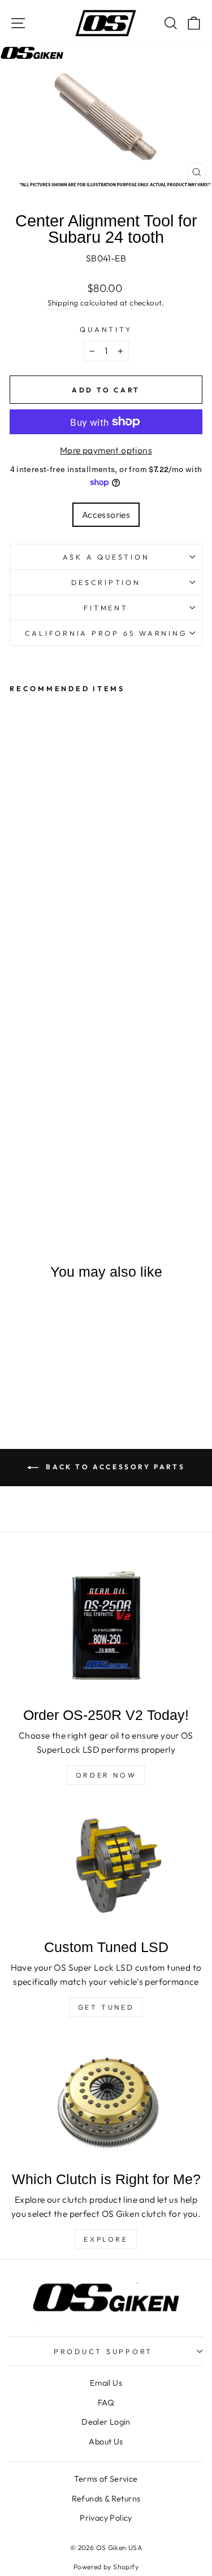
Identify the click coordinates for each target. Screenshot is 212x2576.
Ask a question (106, 557)
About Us (106, 2442)
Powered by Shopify (106, 2567)
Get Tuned (106, 2007)
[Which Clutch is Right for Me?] (106, 2099)
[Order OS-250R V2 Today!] (106, 1627)
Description (106, 582)
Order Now (106, 1775)
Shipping (63, 303)
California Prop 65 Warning (106, 633)
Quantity (106, 329)
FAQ (106, 2403)
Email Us (106, 2383)
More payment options (106, 450)
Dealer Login (106, 2422)
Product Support (103, 2351)
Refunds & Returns (106, 2499)
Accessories (106, 514)
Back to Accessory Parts (114, 1467)
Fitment (106, 608)
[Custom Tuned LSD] (106, 1867)
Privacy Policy (106, 2518)
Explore (106, 2239)
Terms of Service (106, 2479)
